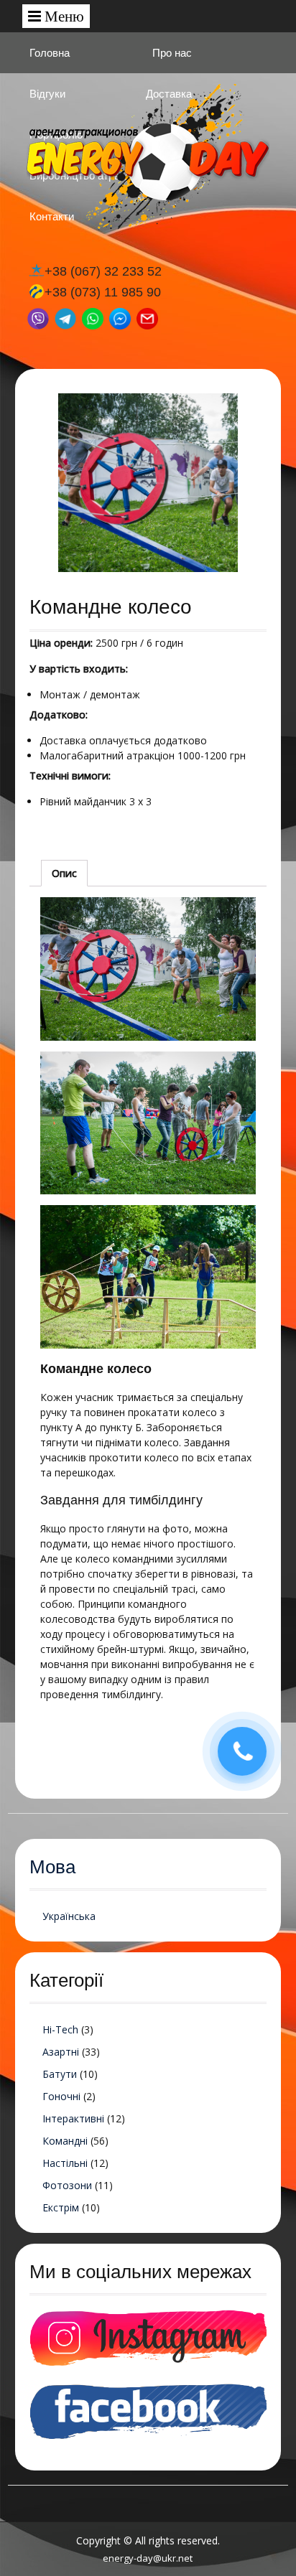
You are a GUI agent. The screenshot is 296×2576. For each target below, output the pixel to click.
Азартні (61, 2052)
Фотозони (67, 2185)
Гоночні (61, 2096)
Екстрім (61, 2207)
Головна (50, 53)
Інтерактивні (73, 2118)
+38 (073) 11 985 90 (103, 292)
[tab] (64, 873)
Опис (64, 873)
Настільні (65, 2163)
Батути (60, 2074)
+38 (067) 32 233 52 (103, 271)
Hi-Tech (60, 2029)
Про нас (172, 53)
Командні (65, 2141)
